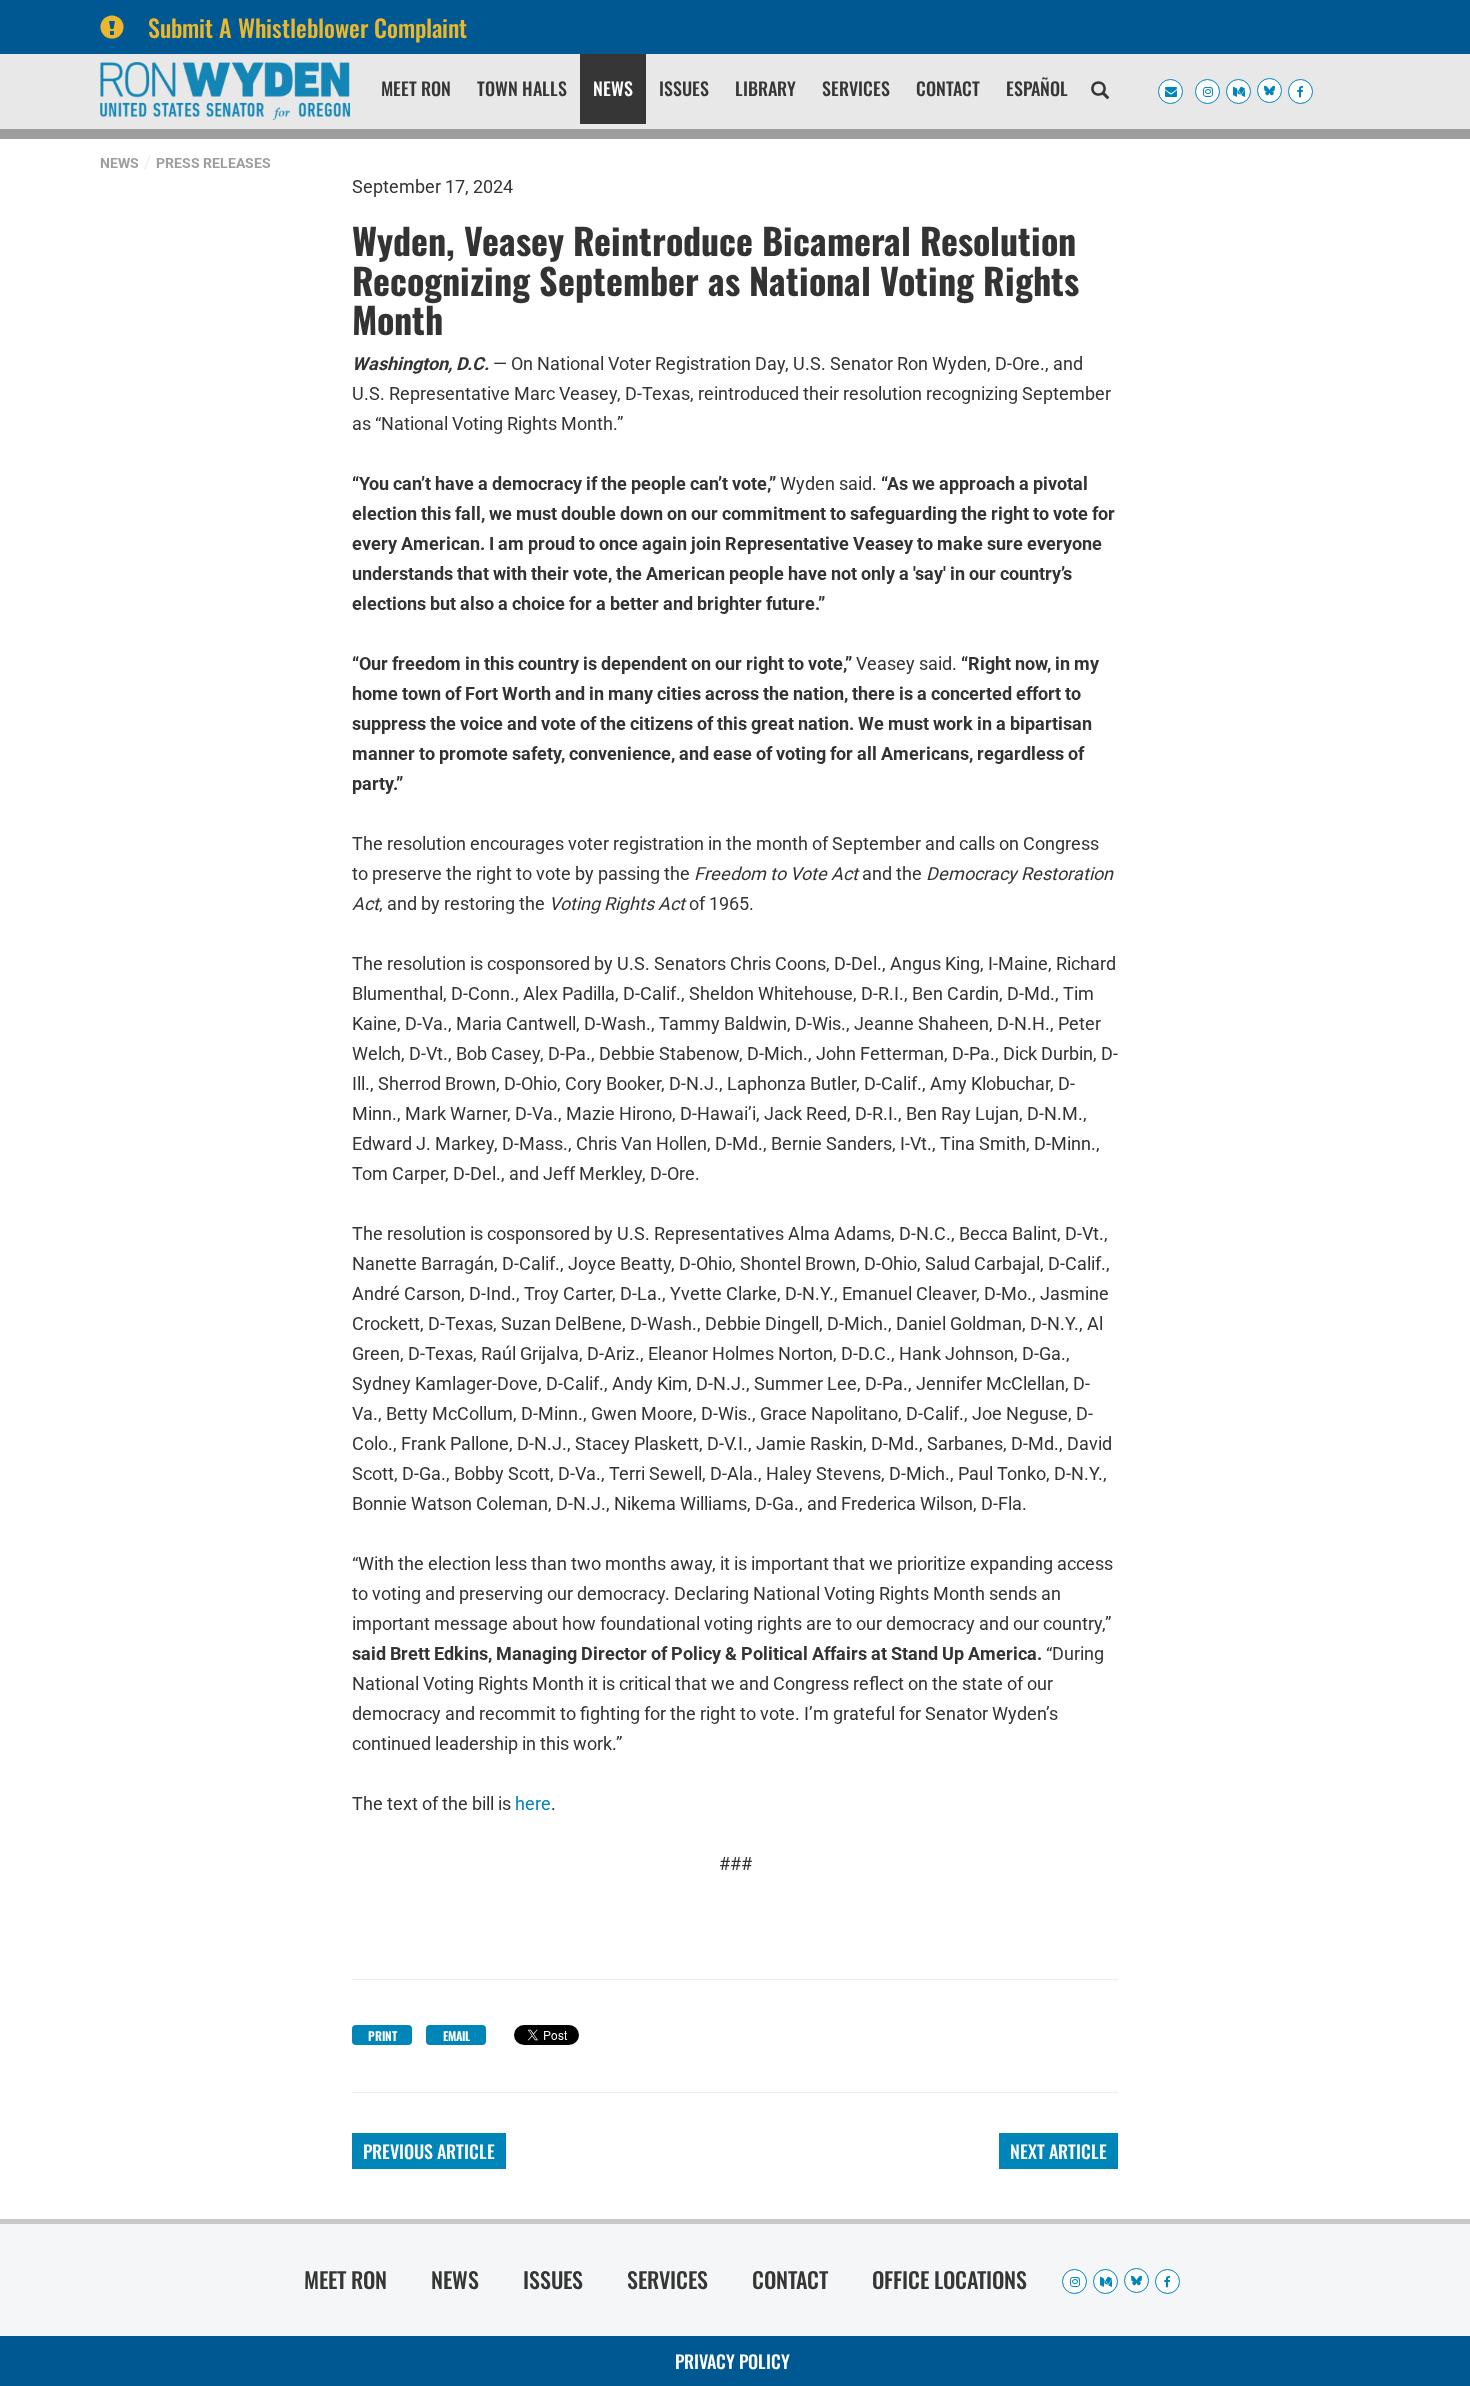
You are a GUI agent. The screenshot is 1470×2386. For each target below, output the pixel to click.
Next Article (1058, 2151)
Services (856, 88)
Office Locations (949, 2279)
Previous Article (429, 2151)
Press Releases (213, 163)
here (533, 1803)
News (613, 88)
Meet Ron (416, 88)
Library (765, 88)
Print (382, 2035)
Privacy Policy (732, 2361)
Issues (684, 88)
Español (1037, 88)
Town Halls (522, 88)
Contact (948, 88)
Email (456, 2035)
